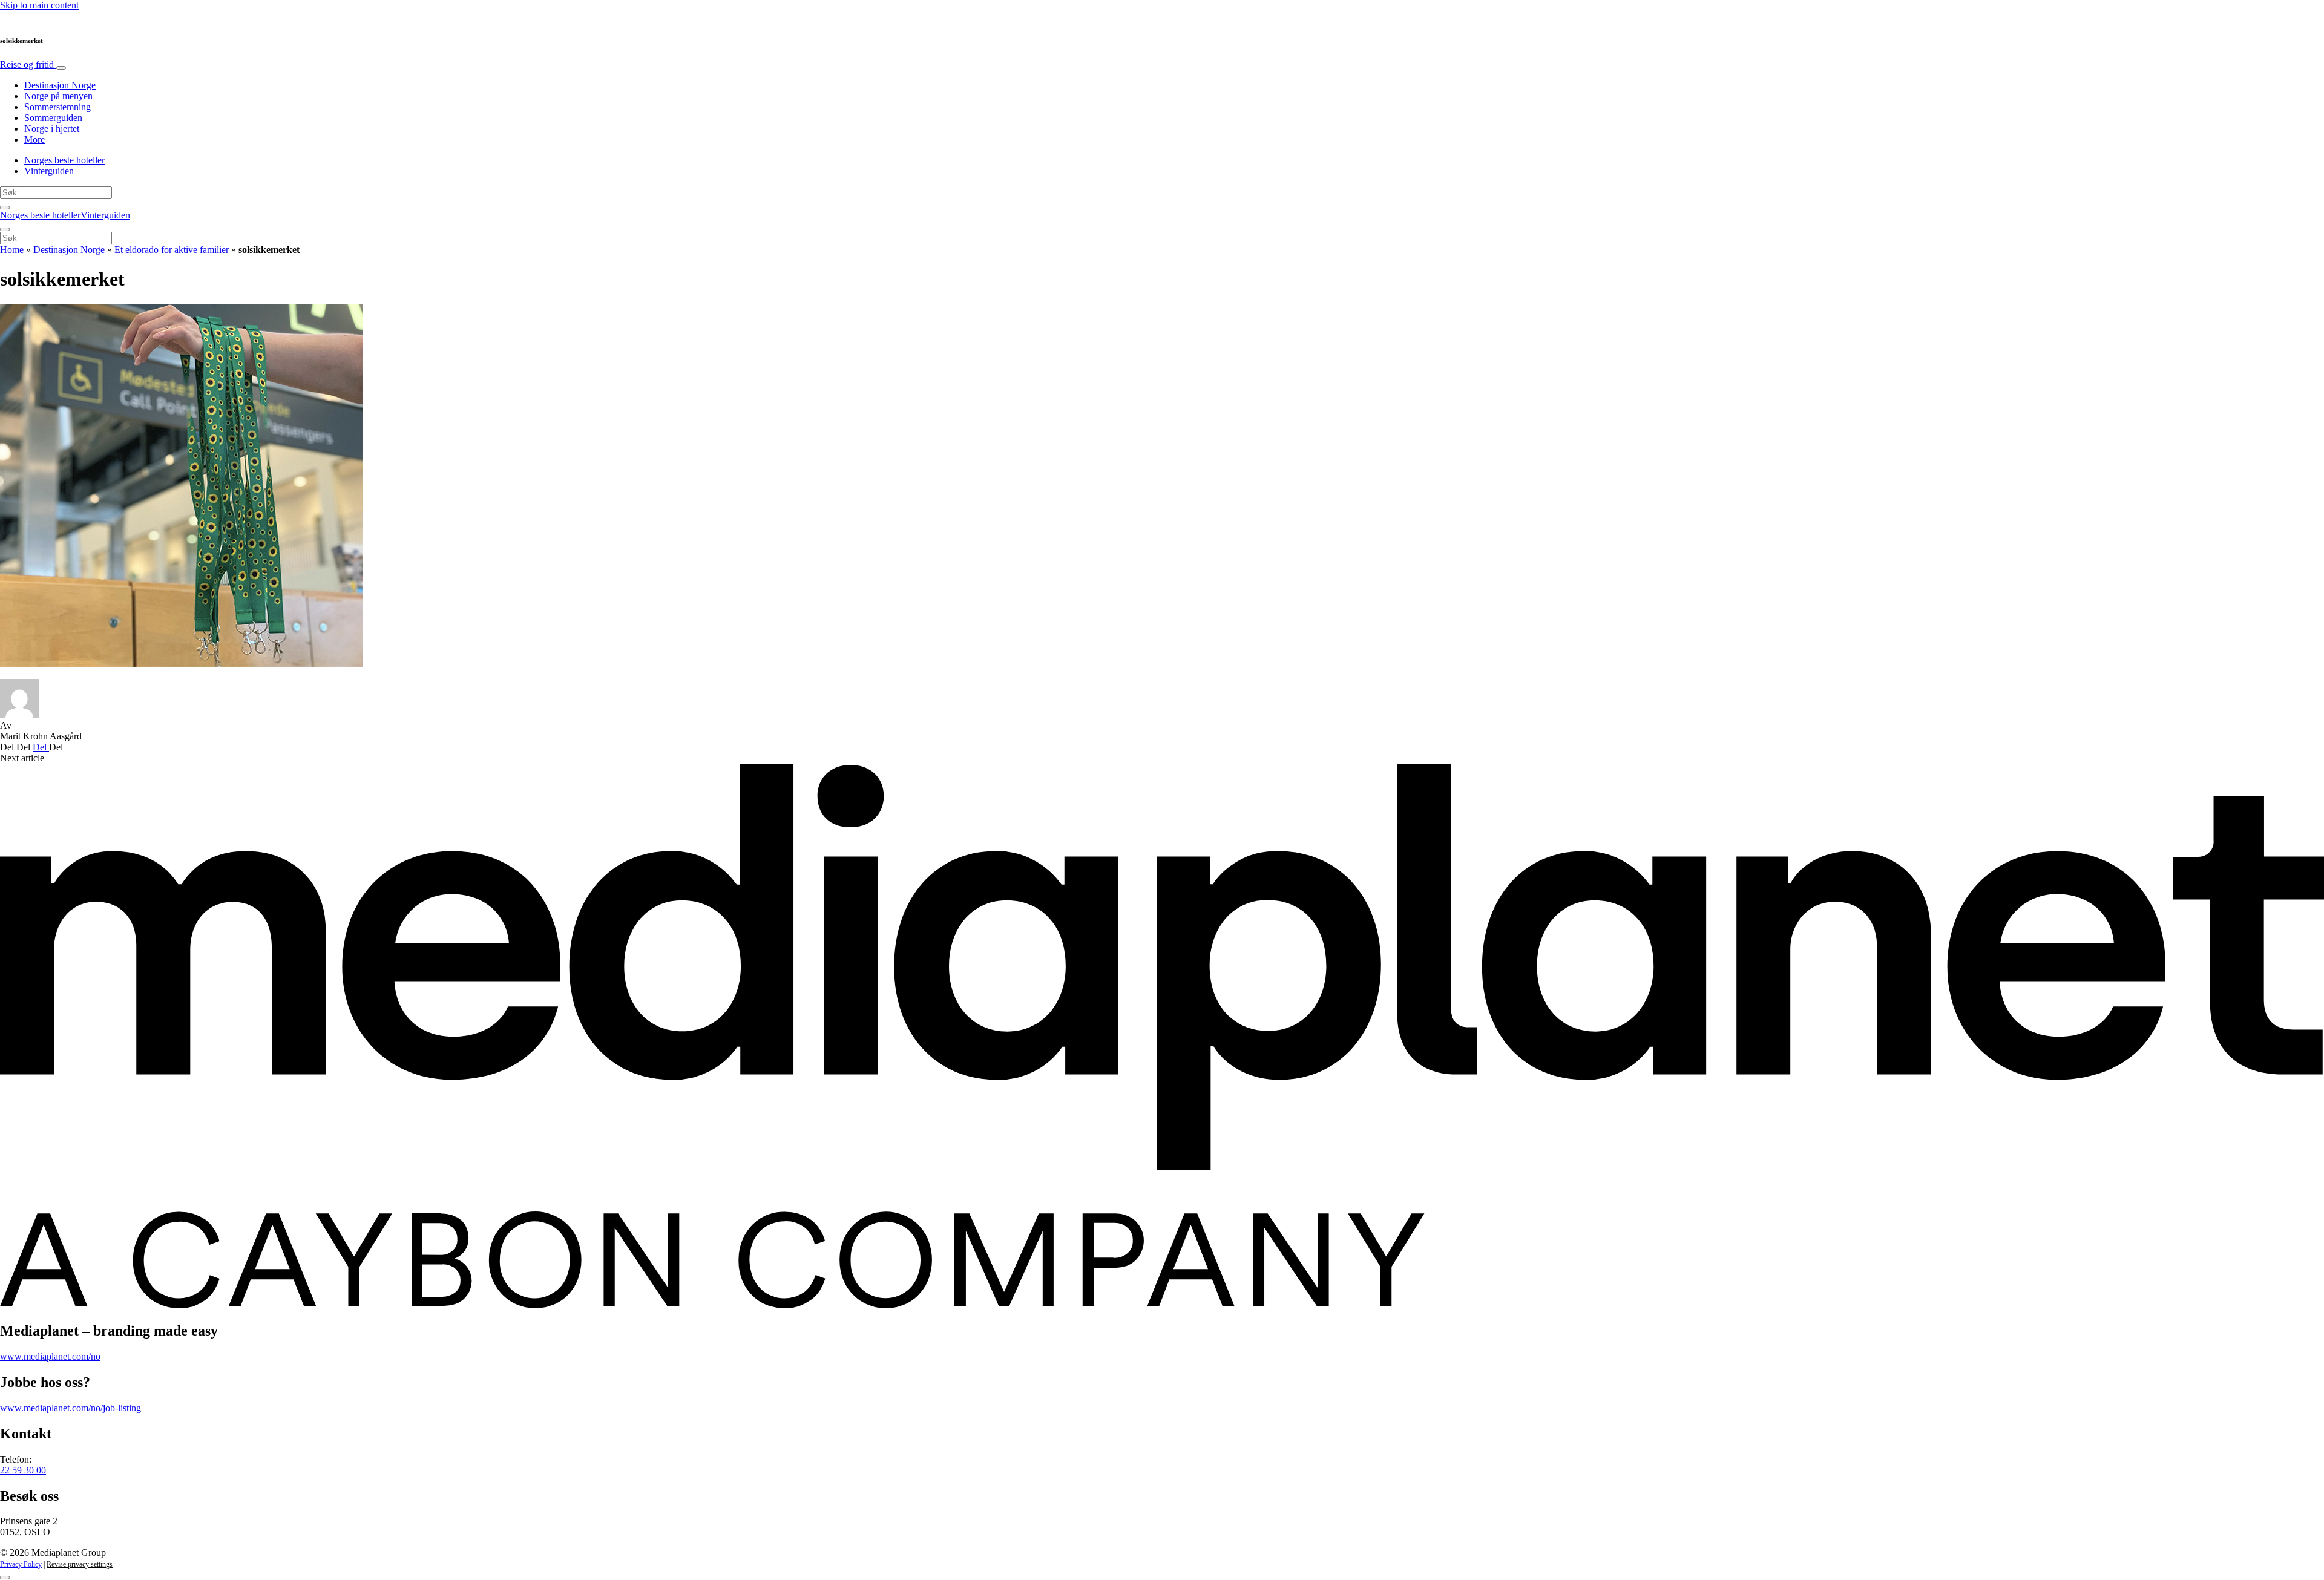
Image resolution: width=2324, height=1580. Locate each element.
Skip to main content (39, 5)
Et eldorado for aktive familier (172, 250)
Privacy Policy (21, 1564)
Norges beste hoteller (64, 160)
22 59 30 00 (23, 1470)
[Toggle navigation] (61, 68)
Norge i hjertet (52, 129)
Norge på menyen (58, 96)
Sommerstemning (57, 107)
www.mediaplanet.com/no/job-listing (71, 1408)
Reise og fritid (28, 64)
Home (12, 250)
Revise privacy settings (80, 1564)
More (34, 139)
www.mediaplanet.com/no (50, 1356)
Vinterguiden (49, 171)
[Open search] (5, 208)
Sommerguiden (53, 118)
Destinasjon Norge (60, 85)
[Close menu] (5, 229)
